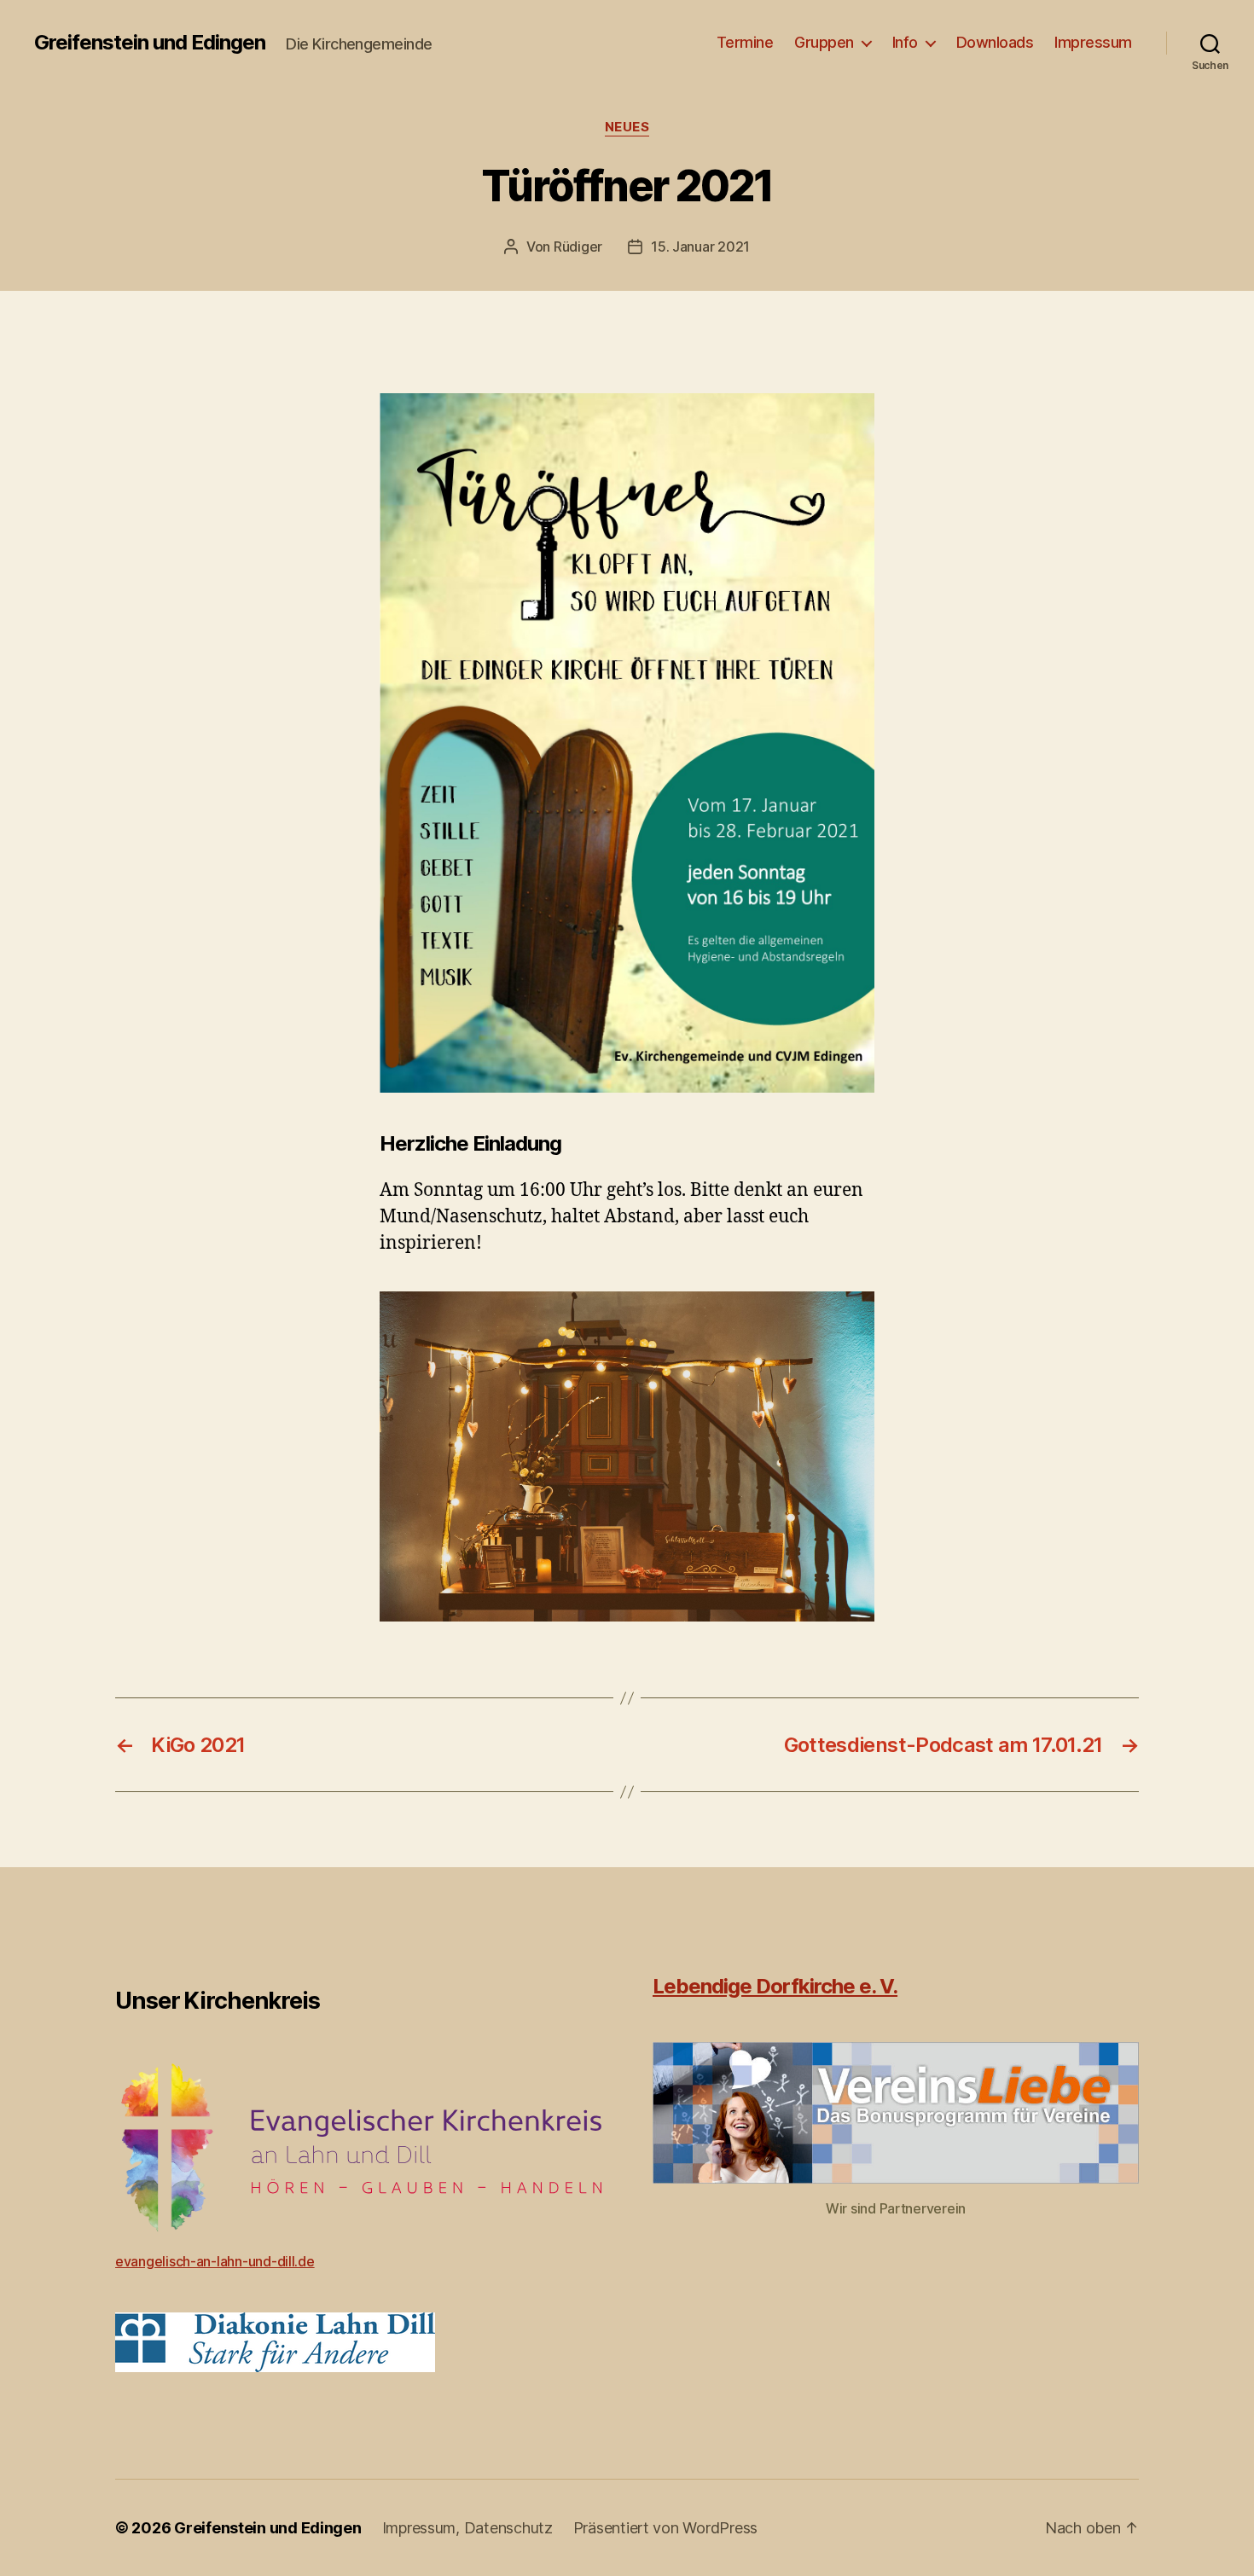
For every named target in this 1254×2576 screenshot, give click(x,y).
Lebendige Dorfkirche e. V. (775, 1986)
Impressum (1093, 42)
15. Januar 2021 (700, 247)
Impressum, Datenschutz (467, 2528)
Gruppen (824, 42)
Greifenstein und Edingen (150, 43)
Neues (627, 127)
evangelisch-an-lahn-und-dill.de (215, 2261)
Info (905, 42)
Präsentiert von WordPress (665, 2528)
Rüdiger (578, 247)
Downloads (995, 42)
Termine (745, 42)
